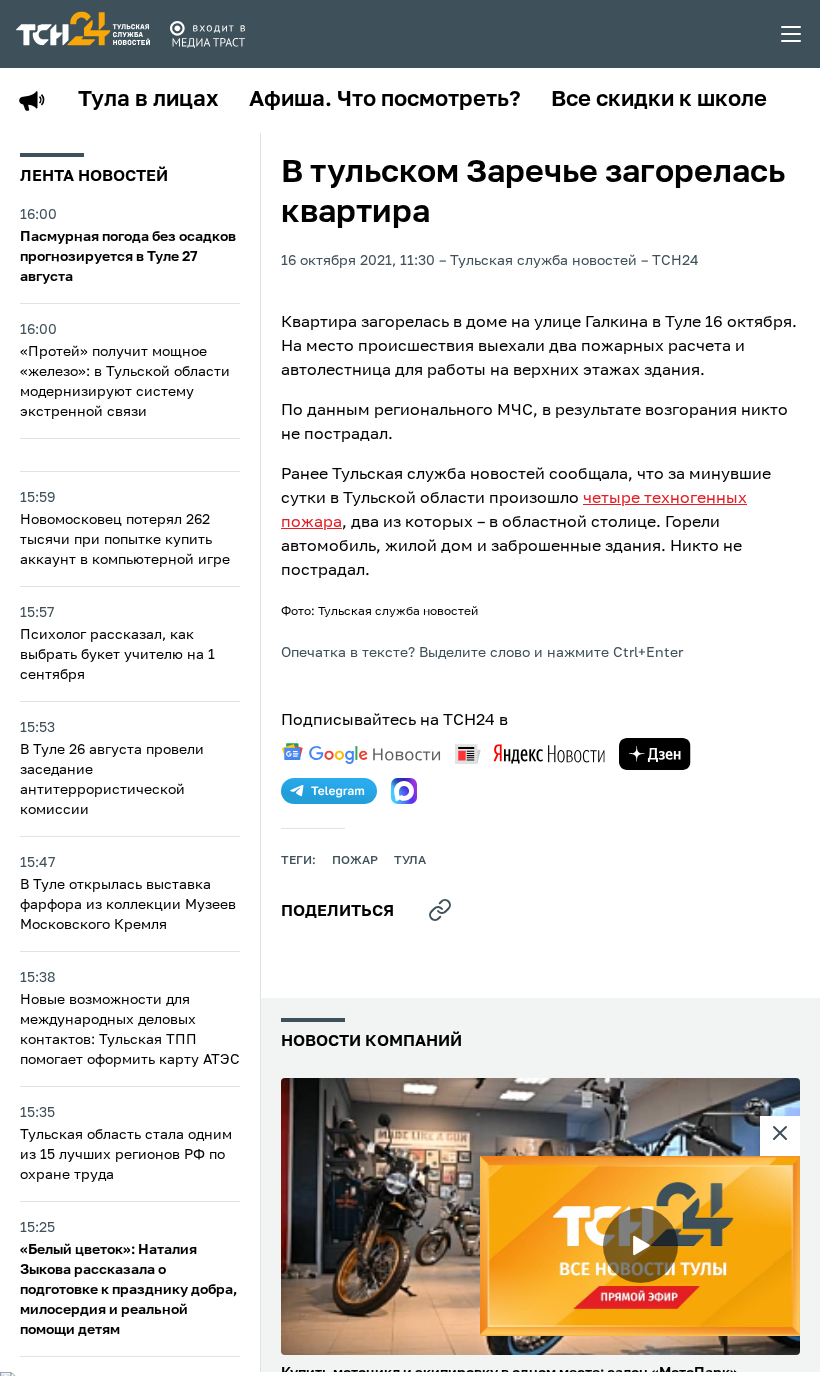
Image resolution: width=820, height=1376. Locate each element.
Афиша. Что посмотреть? (385, 100)
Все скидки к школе (659, 100)
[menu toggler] (792, 34)
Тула (410, 861)
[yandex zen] (655, 754)
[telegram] (329, 791)
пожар (355, 861)
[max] (404, 791)
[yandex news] (530, 753)
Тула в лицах (148, 100)
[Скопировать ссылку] (440, 910)
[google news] (361, 754)
